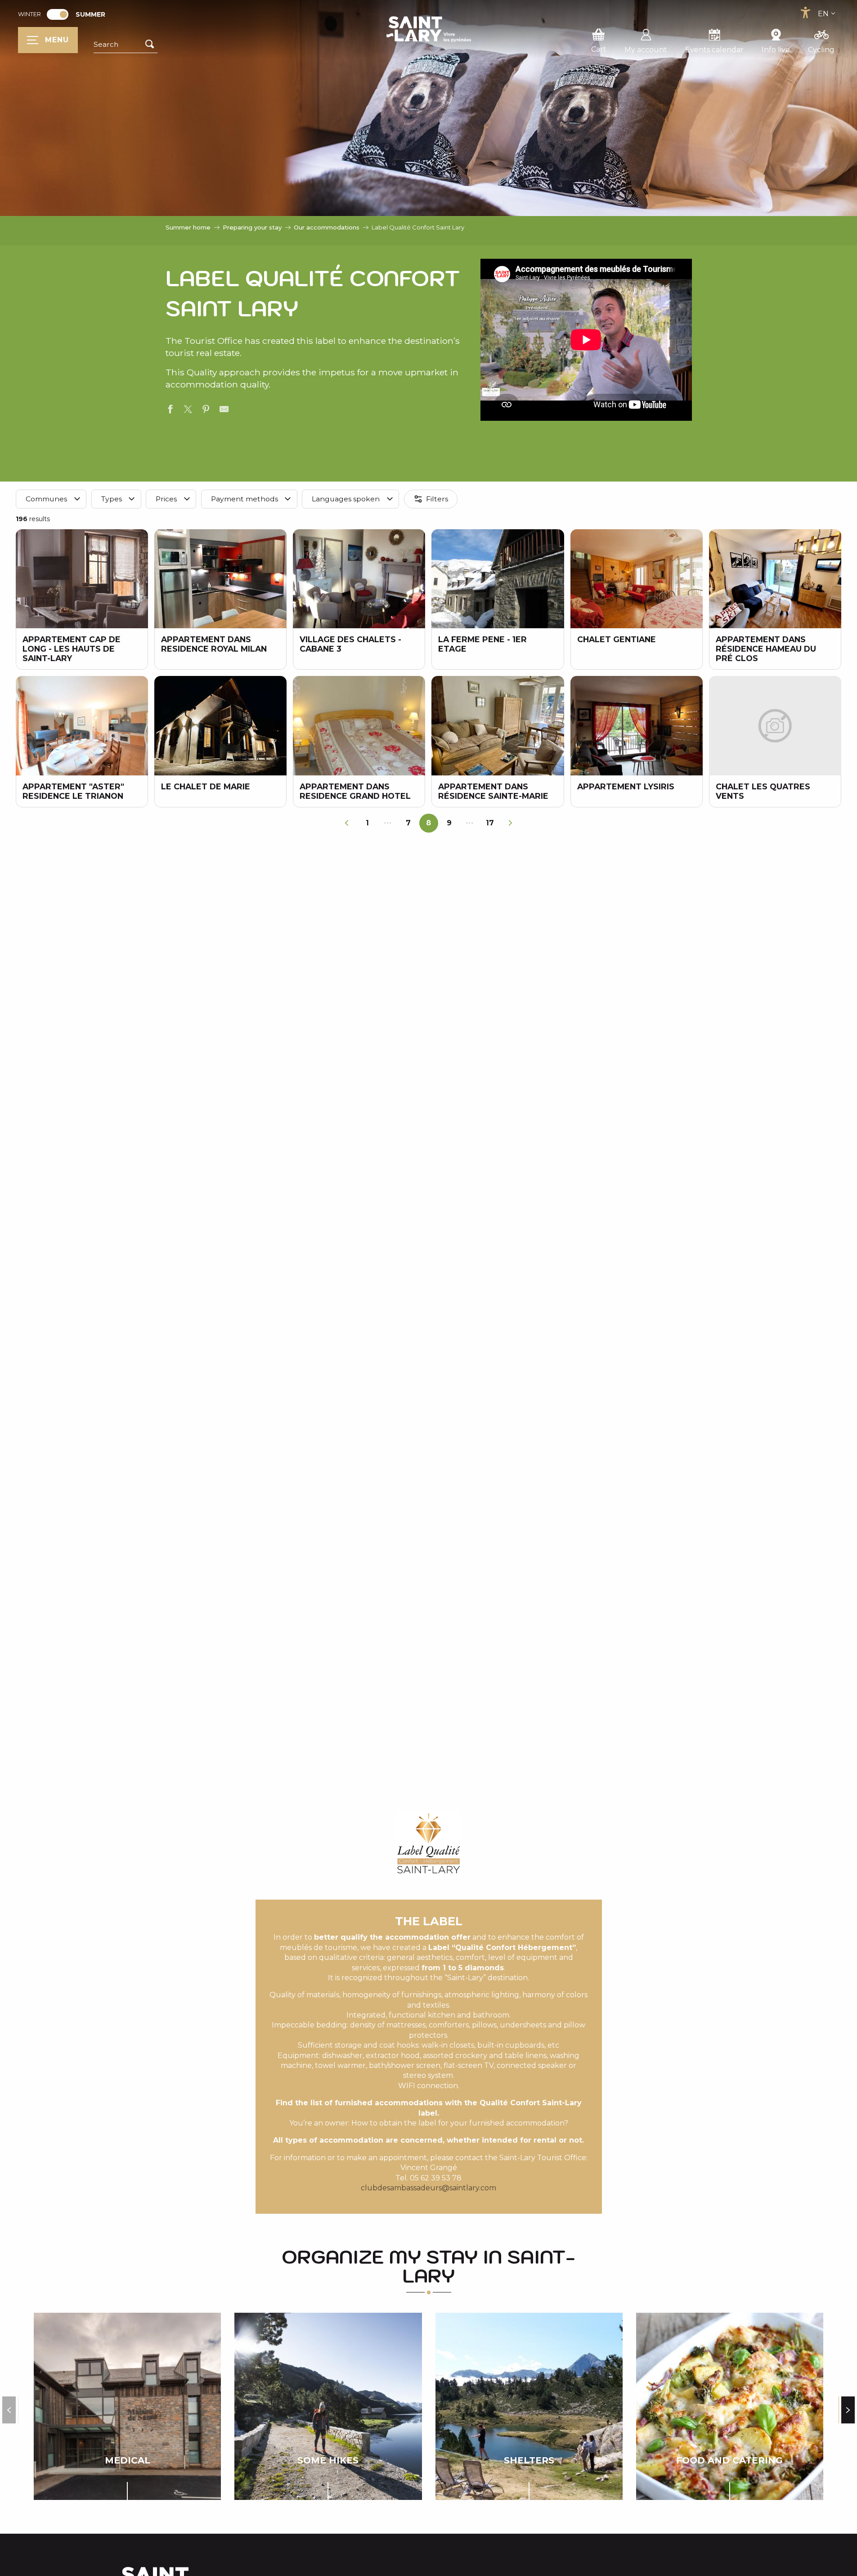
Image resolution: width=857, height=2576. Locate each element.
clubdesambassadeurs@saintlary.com (428, 2188)
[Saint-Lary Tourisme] (429, 29)
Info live (776, 50)
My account (646, 50)
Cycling (821, 50)
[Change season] (61, 14)
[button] (126, 45)
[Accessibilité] (805, 13)
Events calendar (714, 50)
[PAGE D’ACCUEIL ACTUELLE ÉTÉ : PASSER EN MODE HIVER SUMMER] (58, 14)
